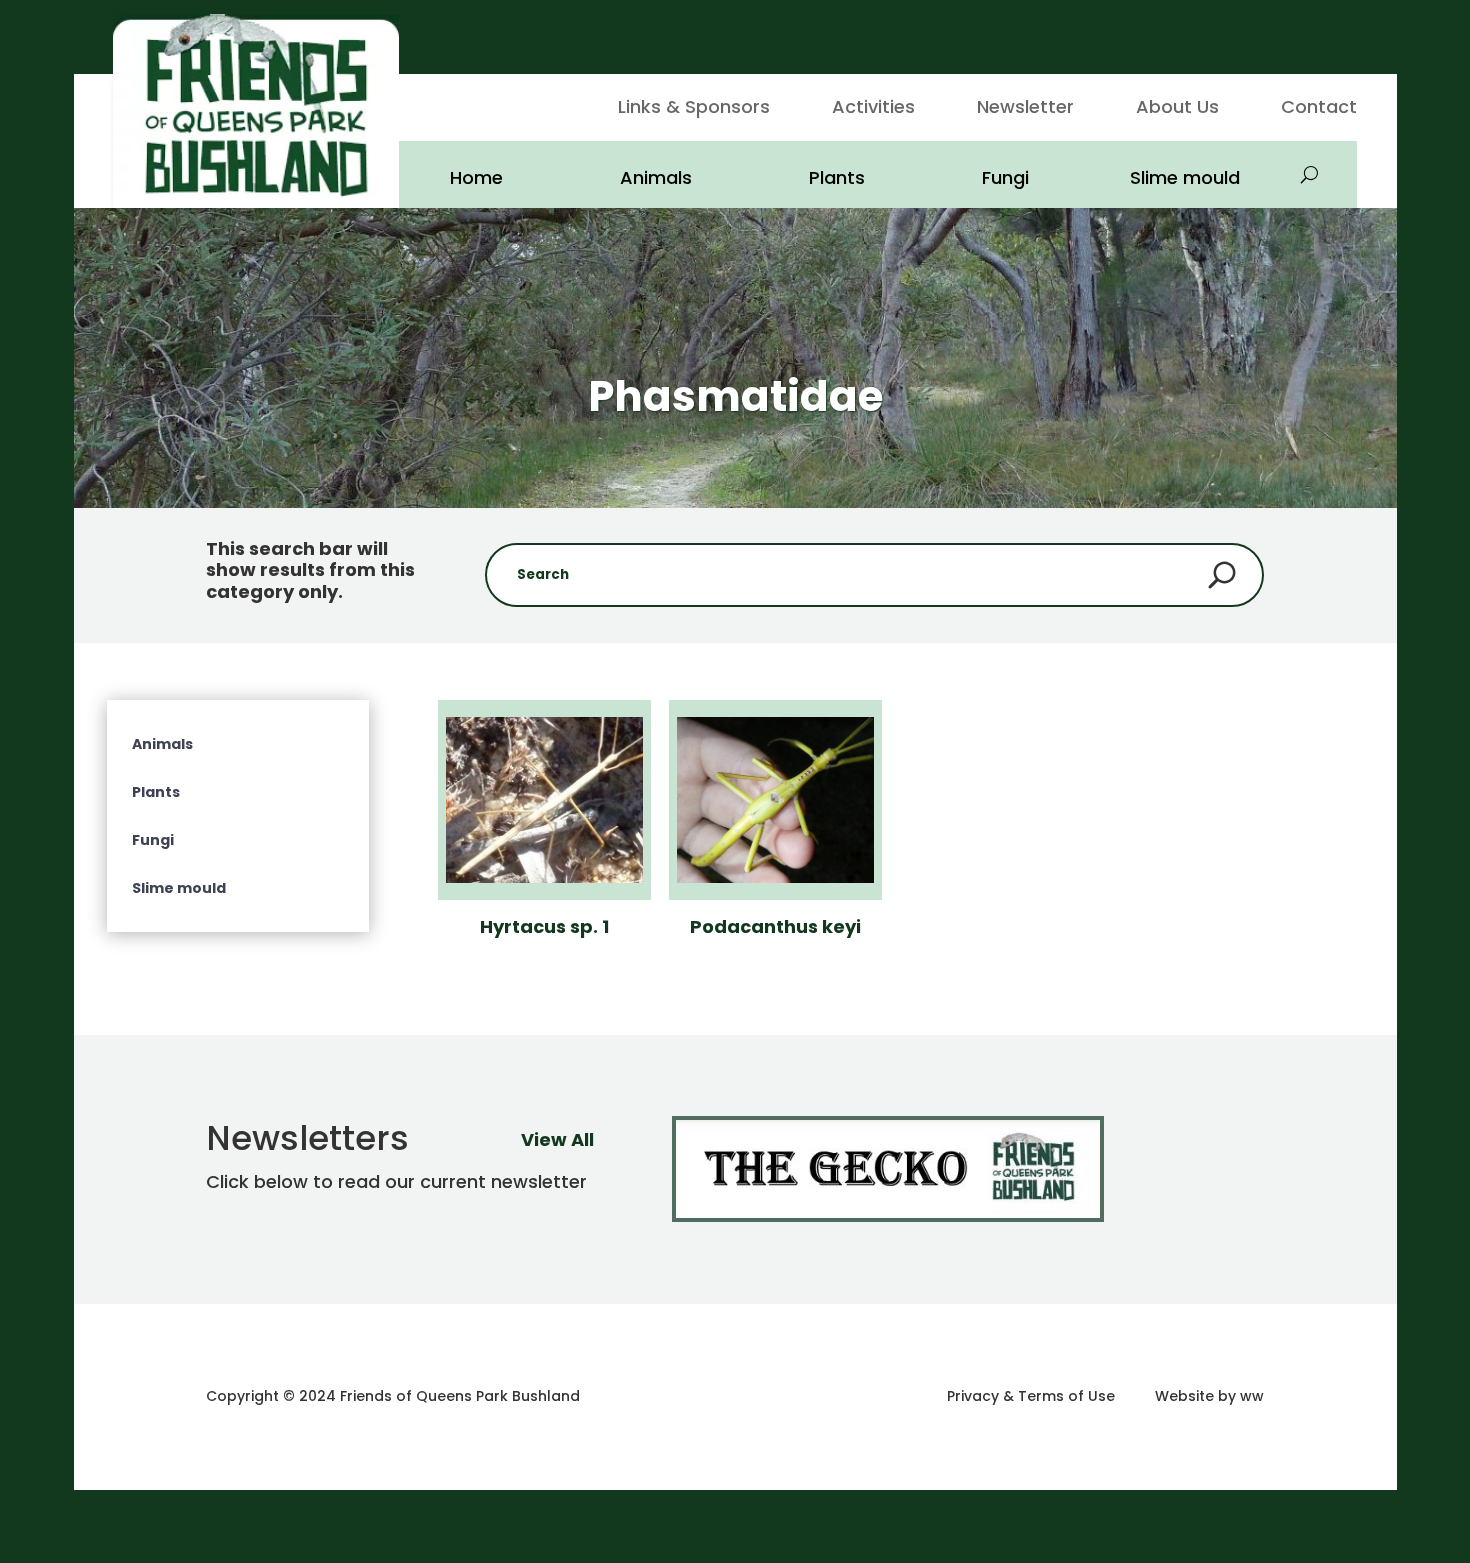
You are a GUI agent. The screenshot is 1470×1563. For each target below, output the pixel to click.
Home (476, 177)
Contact (1319, 109)
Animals (656, 177)
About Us (1177, 109)
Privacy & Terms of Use (1031, 1396)
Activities (873, 109)
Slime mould (1185, 177)
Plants (837, 177)
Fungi (1005, 177)
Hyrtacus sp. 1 (544, 926)
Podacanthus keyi (775, 926)
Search (1222, 575)
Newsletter (1025, 109)
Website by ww (1209, 1396)
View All (557, 1139)
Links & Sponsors (694, 109)
